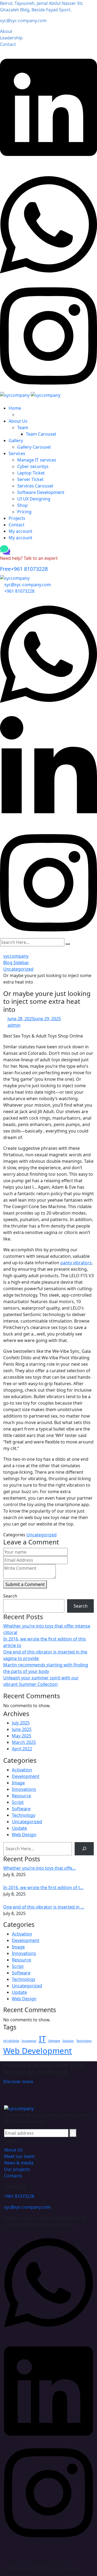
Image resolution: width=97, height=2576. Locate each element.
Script (18, 1802)
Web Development (38, 2051)
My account (20, 531)
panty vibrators (76, 1263)
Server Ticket (30, 479)
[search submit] (68, 944)
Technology (24, 1815)
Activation (22, 1770)
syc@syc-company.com (23, 21)
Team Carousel (41, 434)
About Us (18, 421)
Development (26, 1776)
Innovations (24, 1789)
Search (10, 1596)
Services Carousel (35, 486)
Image (18, 1783)
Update (19, 1828)
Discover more (18, 2082)
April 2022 (22, 1749)
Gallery (16, 440)
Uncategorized (41, 1535)
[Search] (84, 1849)
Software (21, 1809)
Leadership (11, 38)
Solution (68, 2041)
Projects (17, 518)
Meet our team (19, 2156)
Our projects (17, 2169)
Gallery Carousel (34, 447)
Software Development (41, 492)
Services (17, 453)
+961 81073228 (24, 569)
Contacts (13, 2176)
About (6, 31)
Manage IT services (37, 460)
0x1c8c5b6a (11, 2041)
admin (14, 1025)
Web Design (24, 1835)
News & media (19, 2163)
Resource (21, 1796)
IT (42, 2039)
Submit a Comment (25, 1584)
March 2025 (24, 1742)
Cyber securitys (33, 466)
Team (23, 428)
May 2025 (22, 1736)
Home (15, 408)
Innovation (29, 2041)
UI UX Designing (34, 499)
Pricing (24, 512)
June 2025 (22, 1729)
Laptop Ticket (31, 473)
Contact (8, 44)
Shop (22, 505)
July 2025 (21, 1723)
